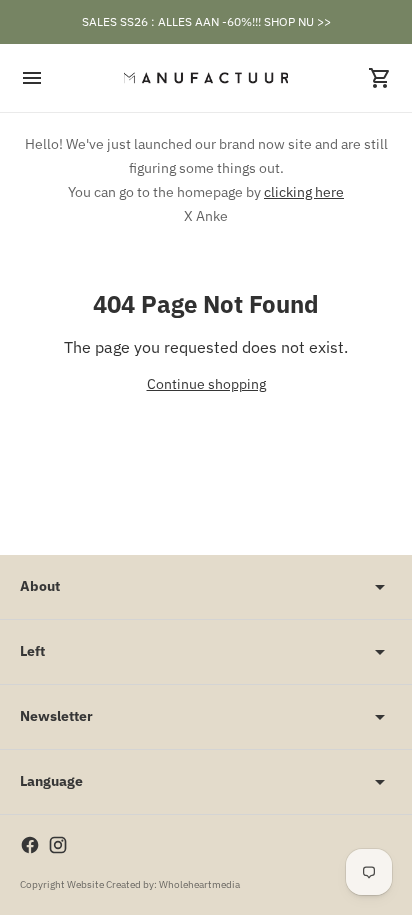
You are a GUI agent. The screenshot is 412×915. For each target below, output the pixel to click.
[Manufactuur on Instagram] (58, 845)
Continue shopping (206, 384)
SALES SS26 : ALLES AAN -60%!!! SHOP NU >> (206, 21)
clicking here (304, 192)
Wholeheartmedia (199, 884)
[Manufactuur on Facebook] (30, 845)
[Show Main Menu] (32, 78)
